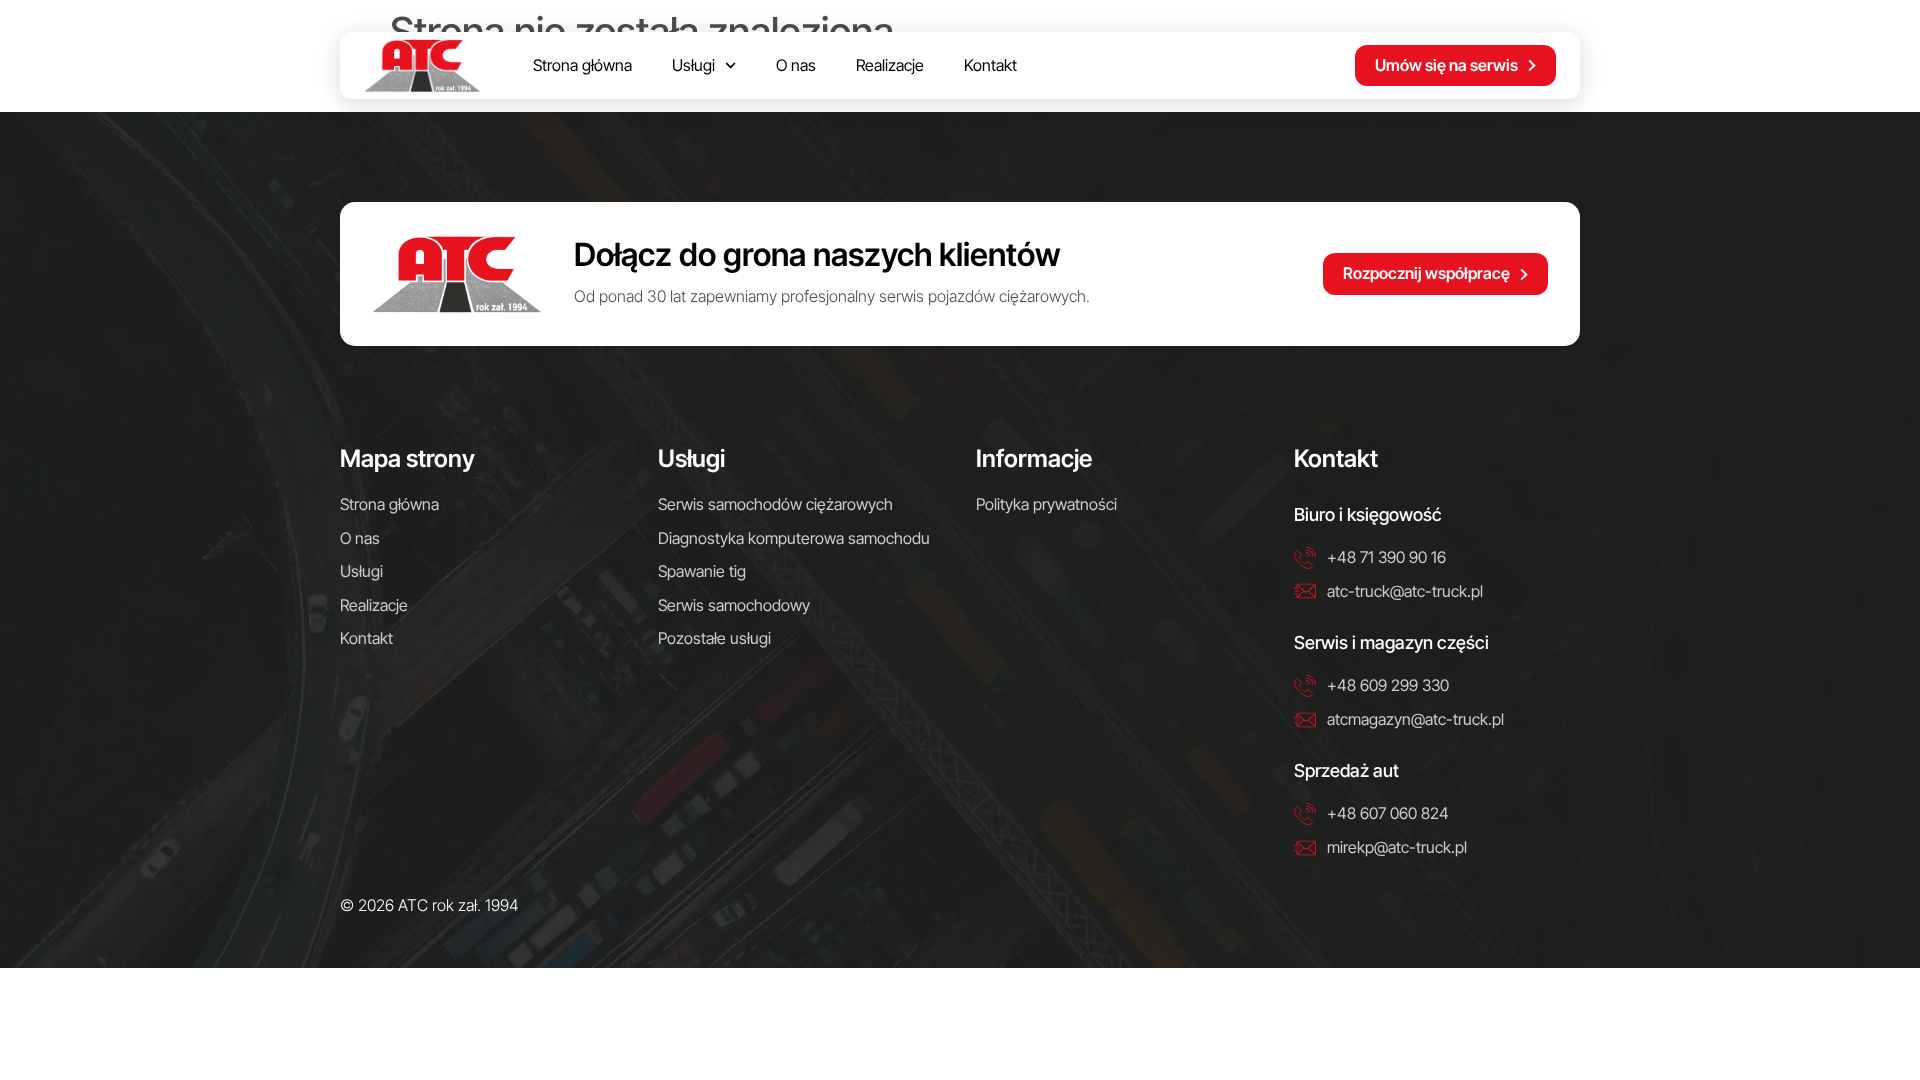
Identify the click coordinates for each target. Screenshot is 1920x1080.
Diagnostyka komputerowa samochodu (794, 538)
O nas (796, 65)
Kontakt (990, 65)
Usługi (693, 65)
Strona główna (582, 65)
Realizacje (890, 65)
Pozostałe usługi (714, 638)
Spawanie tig (702, 571)
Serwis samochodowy (734, 605)
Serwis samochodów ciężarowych (775, 504)
